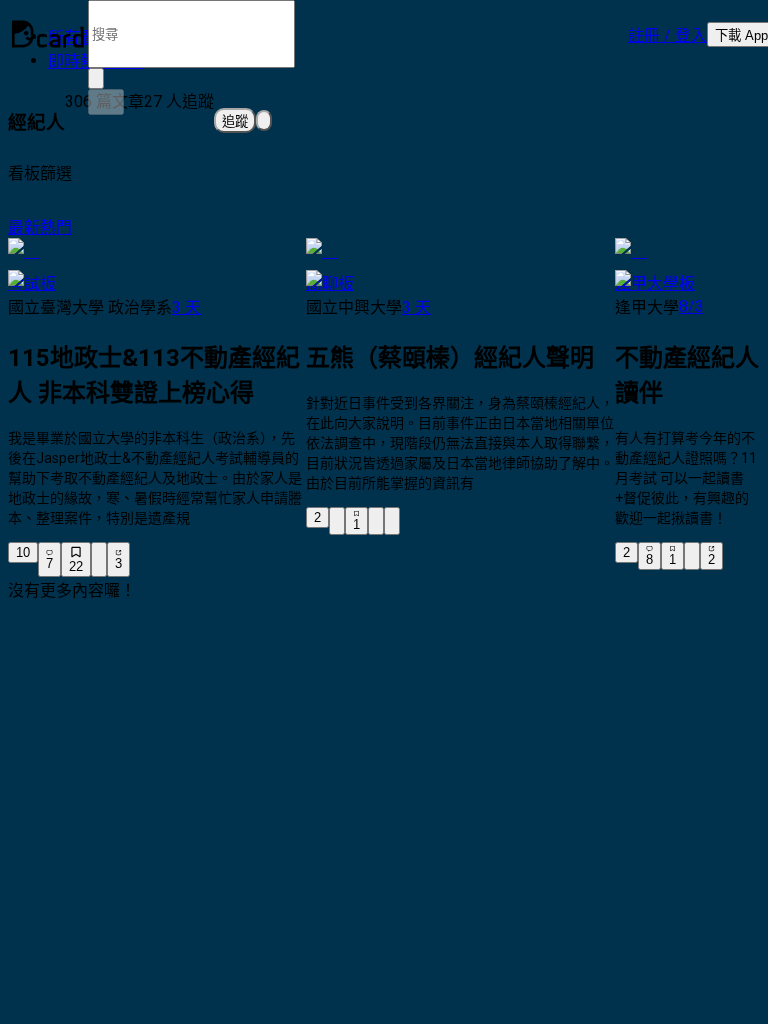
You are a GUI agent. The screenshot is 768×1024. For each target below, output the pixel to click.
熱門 (56, 227)
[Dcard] (48, 34)
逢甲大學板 (655, 283)
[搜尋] (106, 102)
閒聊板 (330, 283)
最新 (24, 227)
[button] (667, 34)
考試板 (32, 283)
